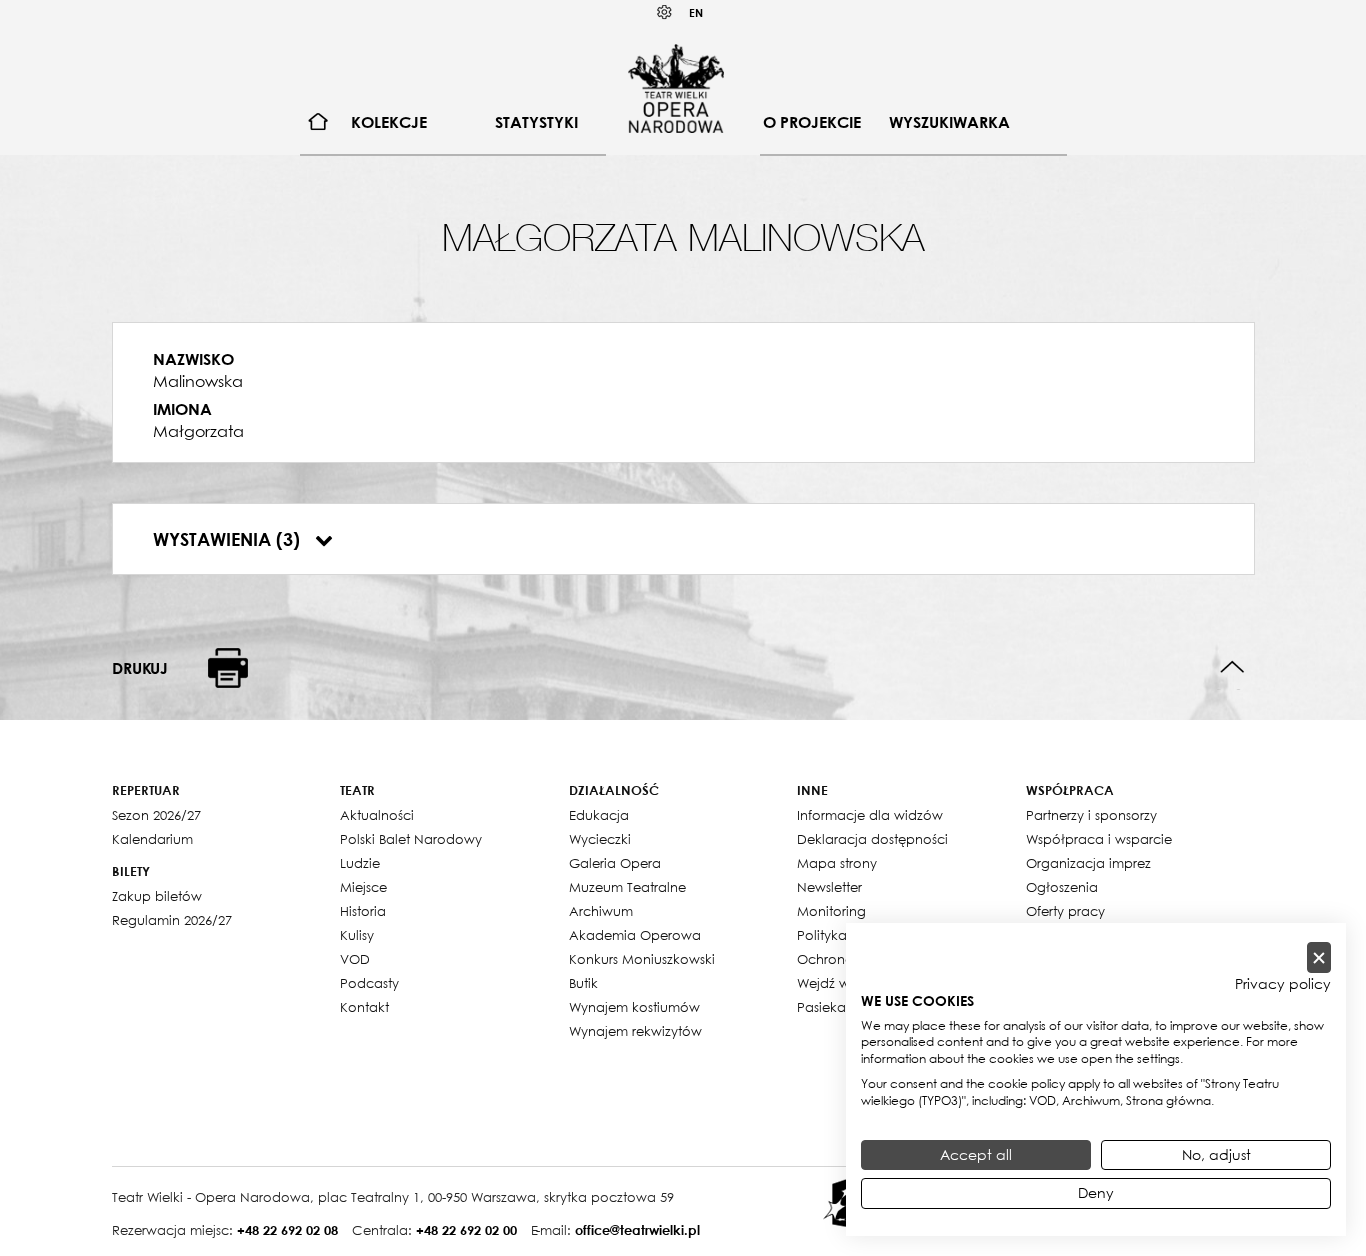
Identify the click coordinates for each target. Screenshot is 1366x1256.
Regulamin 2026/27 (172, 920)
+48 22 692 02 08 (287, 1230)
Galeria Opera (615, 863)
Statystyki (536, 122)
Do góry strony (1232, 667)
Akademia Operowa (635, 935)
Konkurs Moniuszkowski (642, 959)
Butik (583, 983)
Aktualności (377, 815)
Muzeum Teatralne (627, 887)
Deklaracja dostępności (872, 839)
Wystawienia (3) (229, 539)
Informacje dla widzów (870, 815)
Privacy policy (1283, 984)
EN (696, 12)
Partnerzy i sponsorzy (1091, 815)
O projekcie (812, 122)
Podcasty (369, 983)
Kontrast (665, 12)
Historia (363, 911)
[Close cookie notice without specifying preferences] (1319, 957)
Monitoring (831, 911)
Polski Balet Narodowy (411, 839)
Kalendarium (152, 839)
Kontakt (364, 1007)
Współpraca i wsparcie (1099, 839)
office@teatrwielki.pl (637, 1230)
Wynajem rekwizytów (635, 1031)
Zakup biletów (157, 896)
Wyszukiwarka (949, 122)
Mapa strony (837, 863)
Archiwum (601, 911)
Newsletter (829, 887)
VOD (355, 959)
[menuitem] (318, 122)
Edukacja (599, 815)
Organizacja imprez (1088, 863)
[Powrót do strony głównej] (676, 88)
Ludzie (360, 863)
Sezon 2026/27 (156, 815)
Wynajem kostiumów (634, 1007)
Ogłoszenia (1062, 887)
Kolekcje (389, 122)
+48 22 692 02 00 (466, 1230)
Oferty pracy (1065, 911)
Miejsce (363, 887)
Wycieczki (600, 839)
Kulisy (357, 935)
